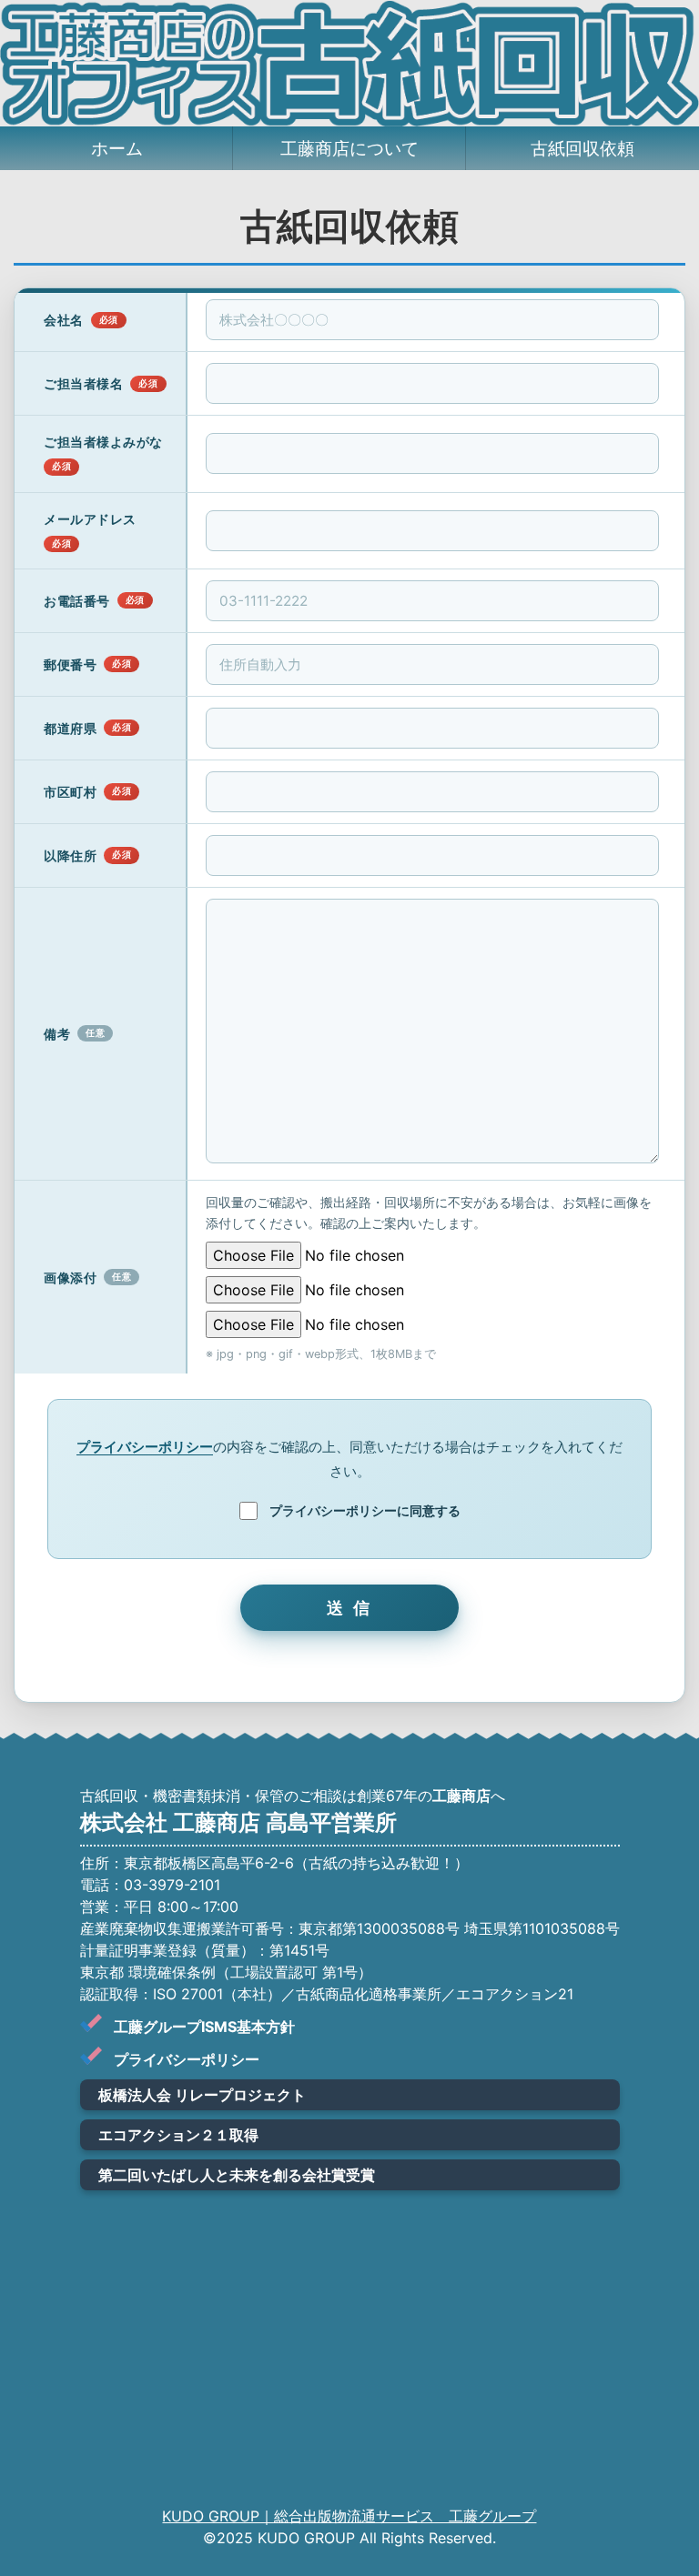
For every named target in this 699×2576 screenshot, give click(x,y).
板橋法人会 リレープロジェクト (202, 2095)
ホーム (117, 148)
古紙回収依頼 (582, 148)
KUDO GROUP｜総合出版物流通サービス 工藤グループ (349, 2516)
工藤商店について (349, 148)
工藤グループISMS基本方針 (204, 2027)
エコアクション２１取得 (178, 2135)
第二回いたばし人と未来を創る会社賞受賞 (237, 2175)
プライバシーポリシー (145, 1447)
